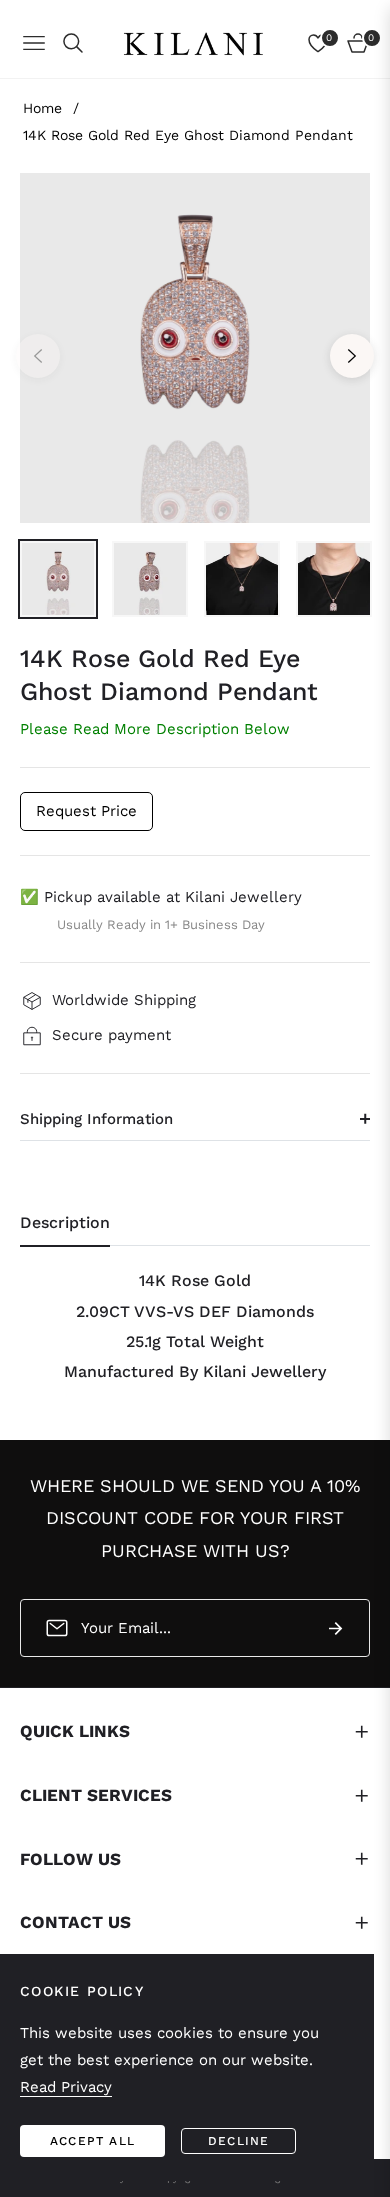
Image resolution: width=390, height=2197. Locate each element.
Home (42, 108)
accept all (92, 2141)
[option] (195, 348)
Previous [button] (38, 356)
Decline (238, 2141)
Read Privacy (66, 2087)
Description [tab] (65, 1222)
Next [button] (352, 356)
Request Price (86, 811)
